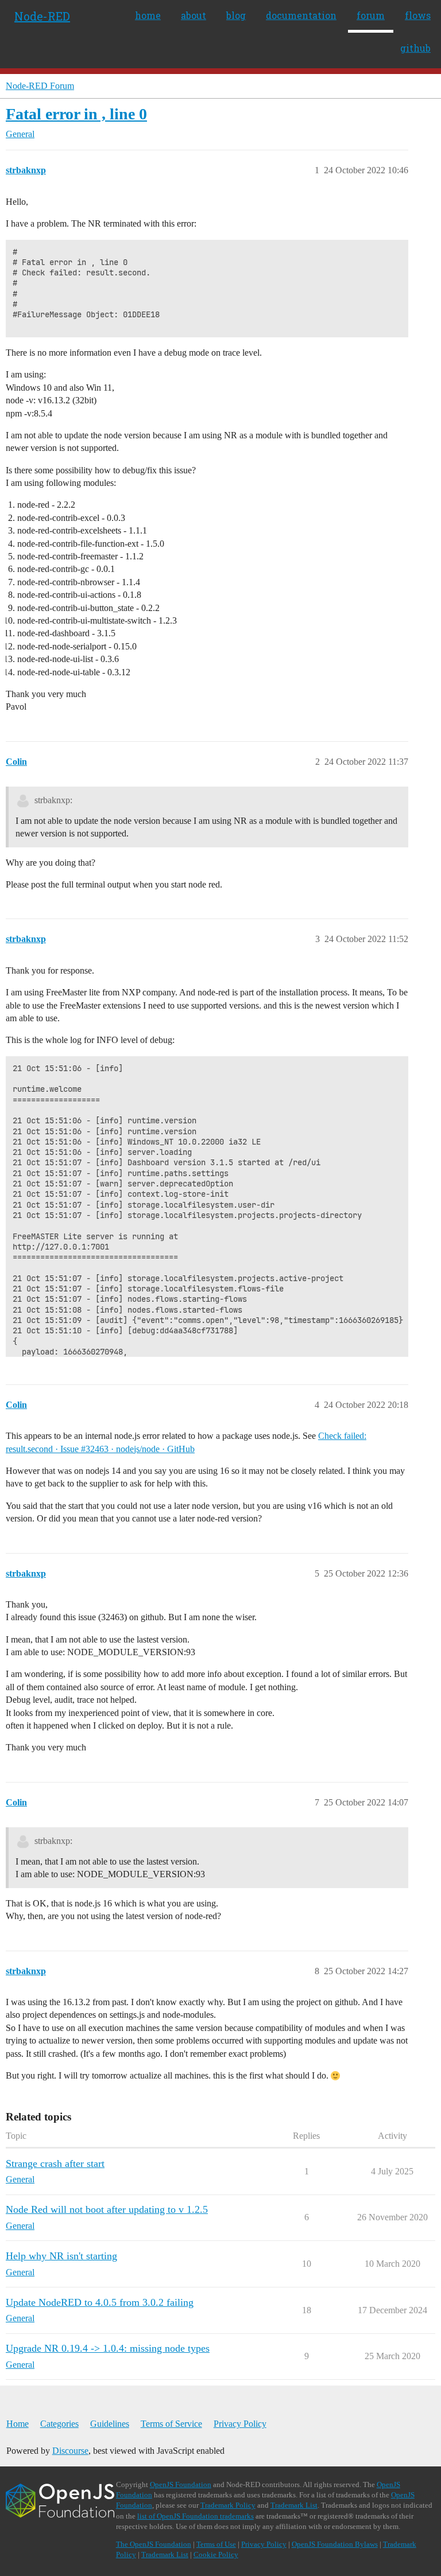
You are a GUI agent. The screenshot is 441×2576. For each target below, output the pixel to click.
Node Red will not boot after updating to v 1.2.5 (107, 2209)
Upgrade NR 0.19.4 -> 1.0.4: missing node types (108, 2348)
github (415, 48)
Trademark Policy (228, 2505)
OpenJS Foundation (181, 2484)
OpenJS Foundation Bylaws (335, 2544)
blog (236, 15)
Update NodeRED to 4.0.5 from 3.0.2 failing (100, 2302)
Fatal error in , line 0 (76, 114)
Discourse (70, 2451)
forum (371, 15)
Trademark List (294, 2505)
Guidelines (110, 2424)
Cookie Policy (216, 2554)
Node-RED (42, 16)
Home (18, 2424)
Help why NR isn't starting (61, 2256)
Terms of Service (171, 2424)
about (194, 15)
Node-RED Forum (40, 86)
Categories (59, 2424)
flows (418, 15)
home (148, 15)
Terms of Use (216, 2544)
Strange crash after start (55, 2163)
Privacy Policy (240, 2424)
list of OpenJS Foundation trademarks (196, 2516)
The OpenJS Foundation (154, 2544)
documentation (301, 15)
